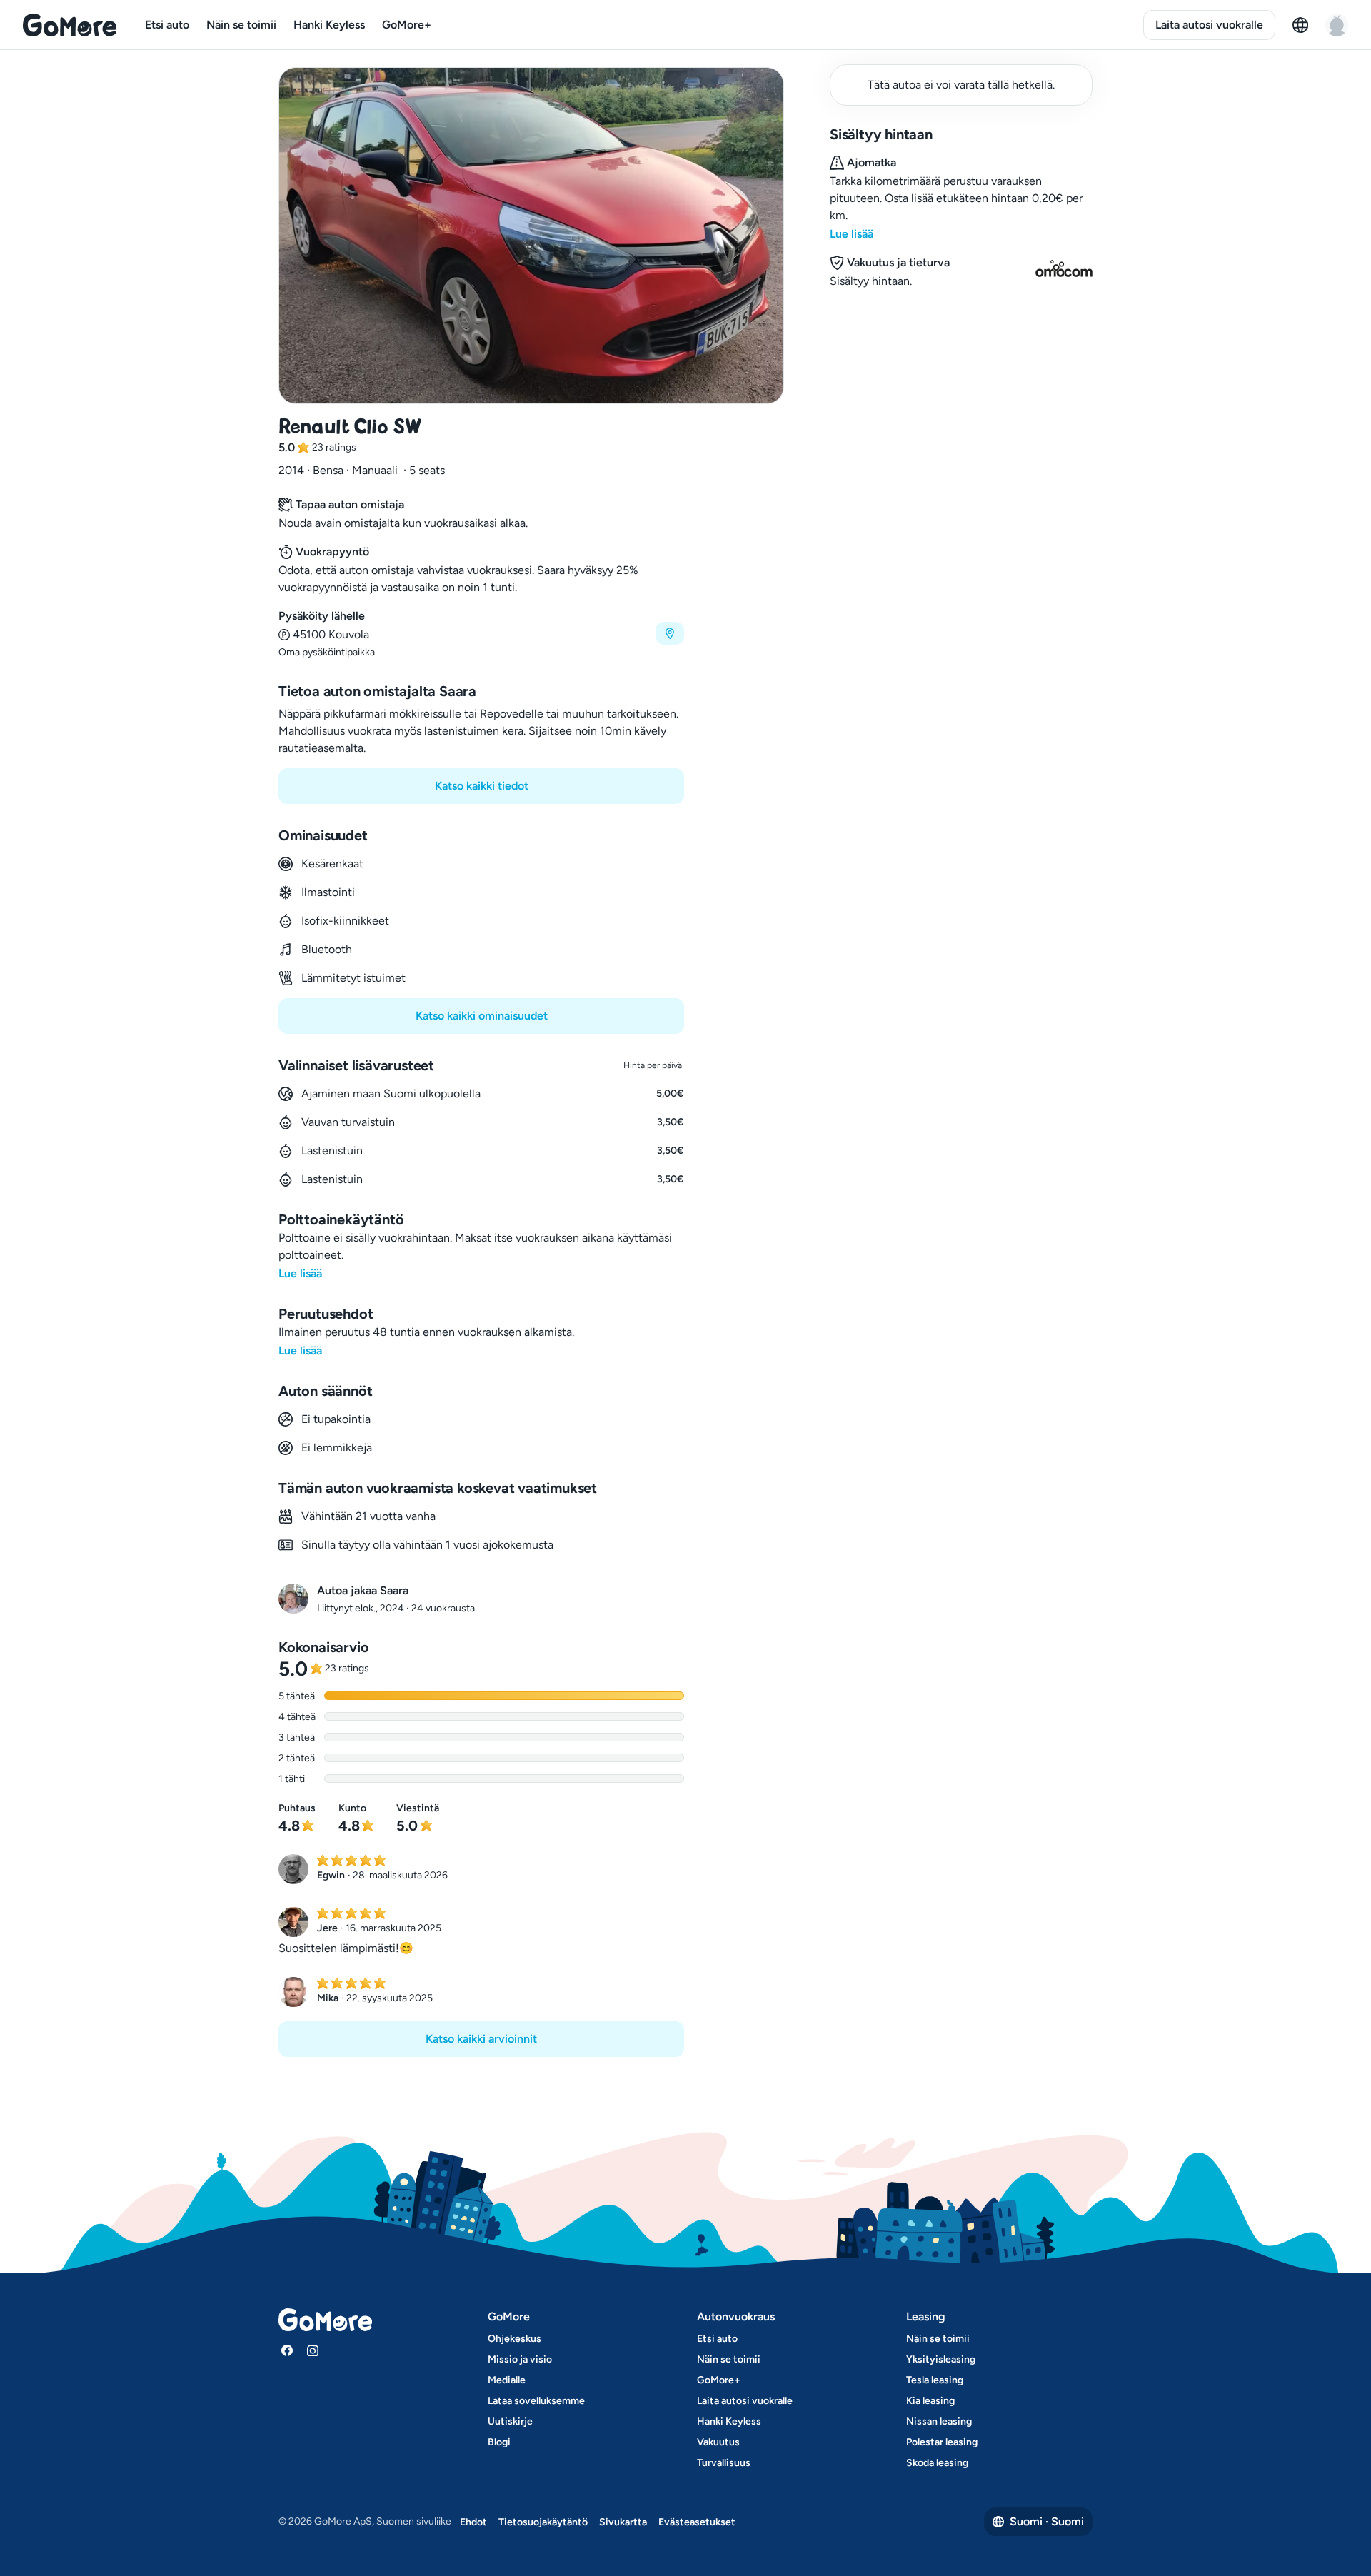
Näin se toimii (241, 25)
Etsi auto (167, 25)
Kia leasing (930, 2401)
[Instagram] (313, 2350)
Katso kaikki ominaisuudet (482, 1016)
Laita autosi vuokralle (1209, 25)
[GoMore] (70, 25)
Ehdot (473, 2522)
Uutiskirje (510, 2421)
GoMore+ (407, 25)
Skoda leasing (937, 2463)
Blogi (499, 2442)
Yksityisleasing (941, 2359)
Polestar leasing (942, 2442)
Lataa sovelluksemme (536, 2401)
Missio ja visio (520, 2359)
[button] (481, 634)
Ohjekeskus (514, 2339)
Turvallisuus (724, 2463)
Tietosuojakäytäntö (543, 2522)
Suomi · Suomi (1047, 2521)
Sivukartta (623, 2522)
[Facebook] (287, 2350)
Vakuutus (718, 2442)
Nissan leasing (939, 2421)
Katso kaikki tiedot (482, 786)
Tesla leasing (935, 2380)
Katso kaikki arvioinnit (481, 2039)
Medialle (507, 2380)
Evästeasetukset (697, 2522)
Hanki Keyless (329, 25)
